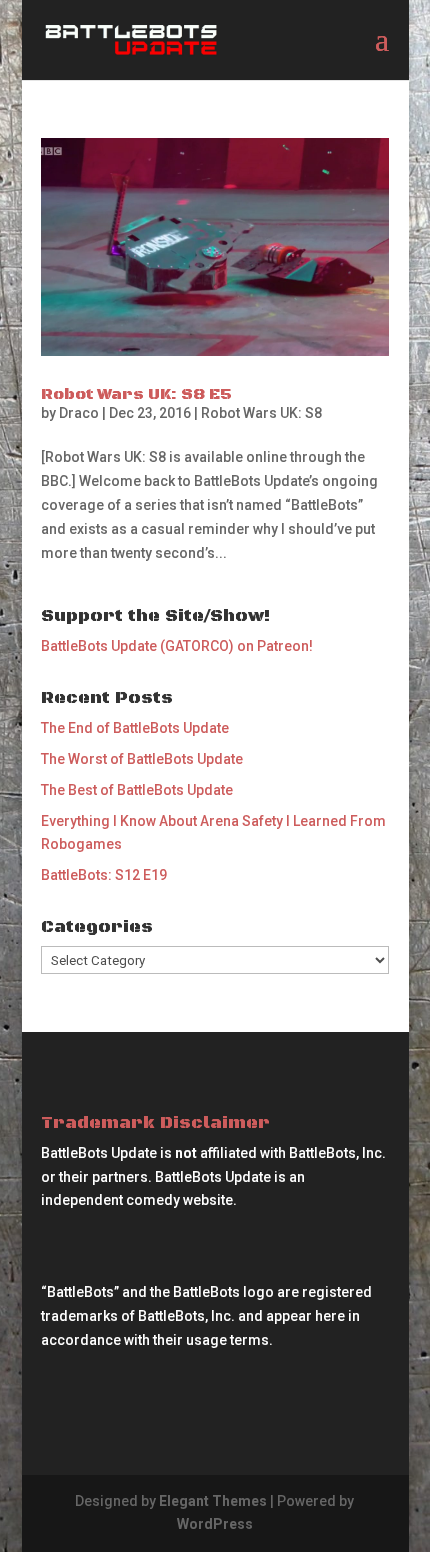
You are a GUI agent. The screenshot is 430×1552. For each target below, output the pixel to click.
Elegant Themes (213, 1501)
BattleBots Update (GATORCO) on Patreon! (177, 646)
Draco (79, 413)
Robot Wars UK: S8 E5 (136, 394)
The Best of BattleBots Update (137, 790)
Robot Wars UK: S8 (261, 413)
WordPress (215, 1524)
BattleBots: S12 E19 (104, 875)
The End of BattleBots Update (135, 728)
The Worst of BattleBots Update (142, 759)
